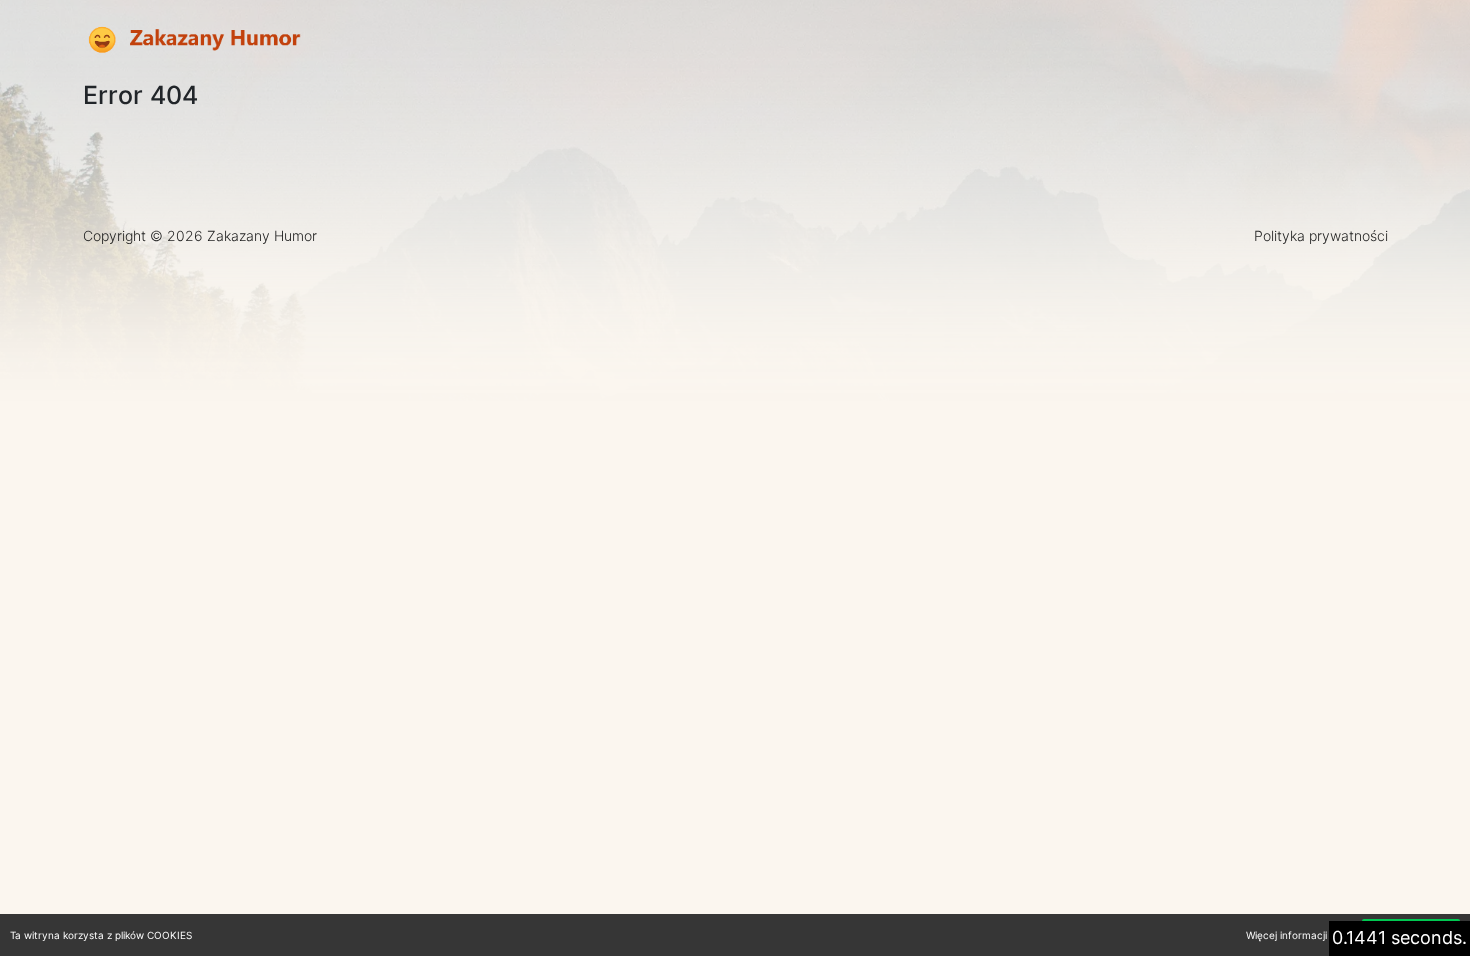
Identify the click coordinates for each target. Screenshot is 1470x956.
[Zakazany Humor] (193, 40)
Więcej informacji (1286, 935)
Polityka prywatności (1321, 235)
